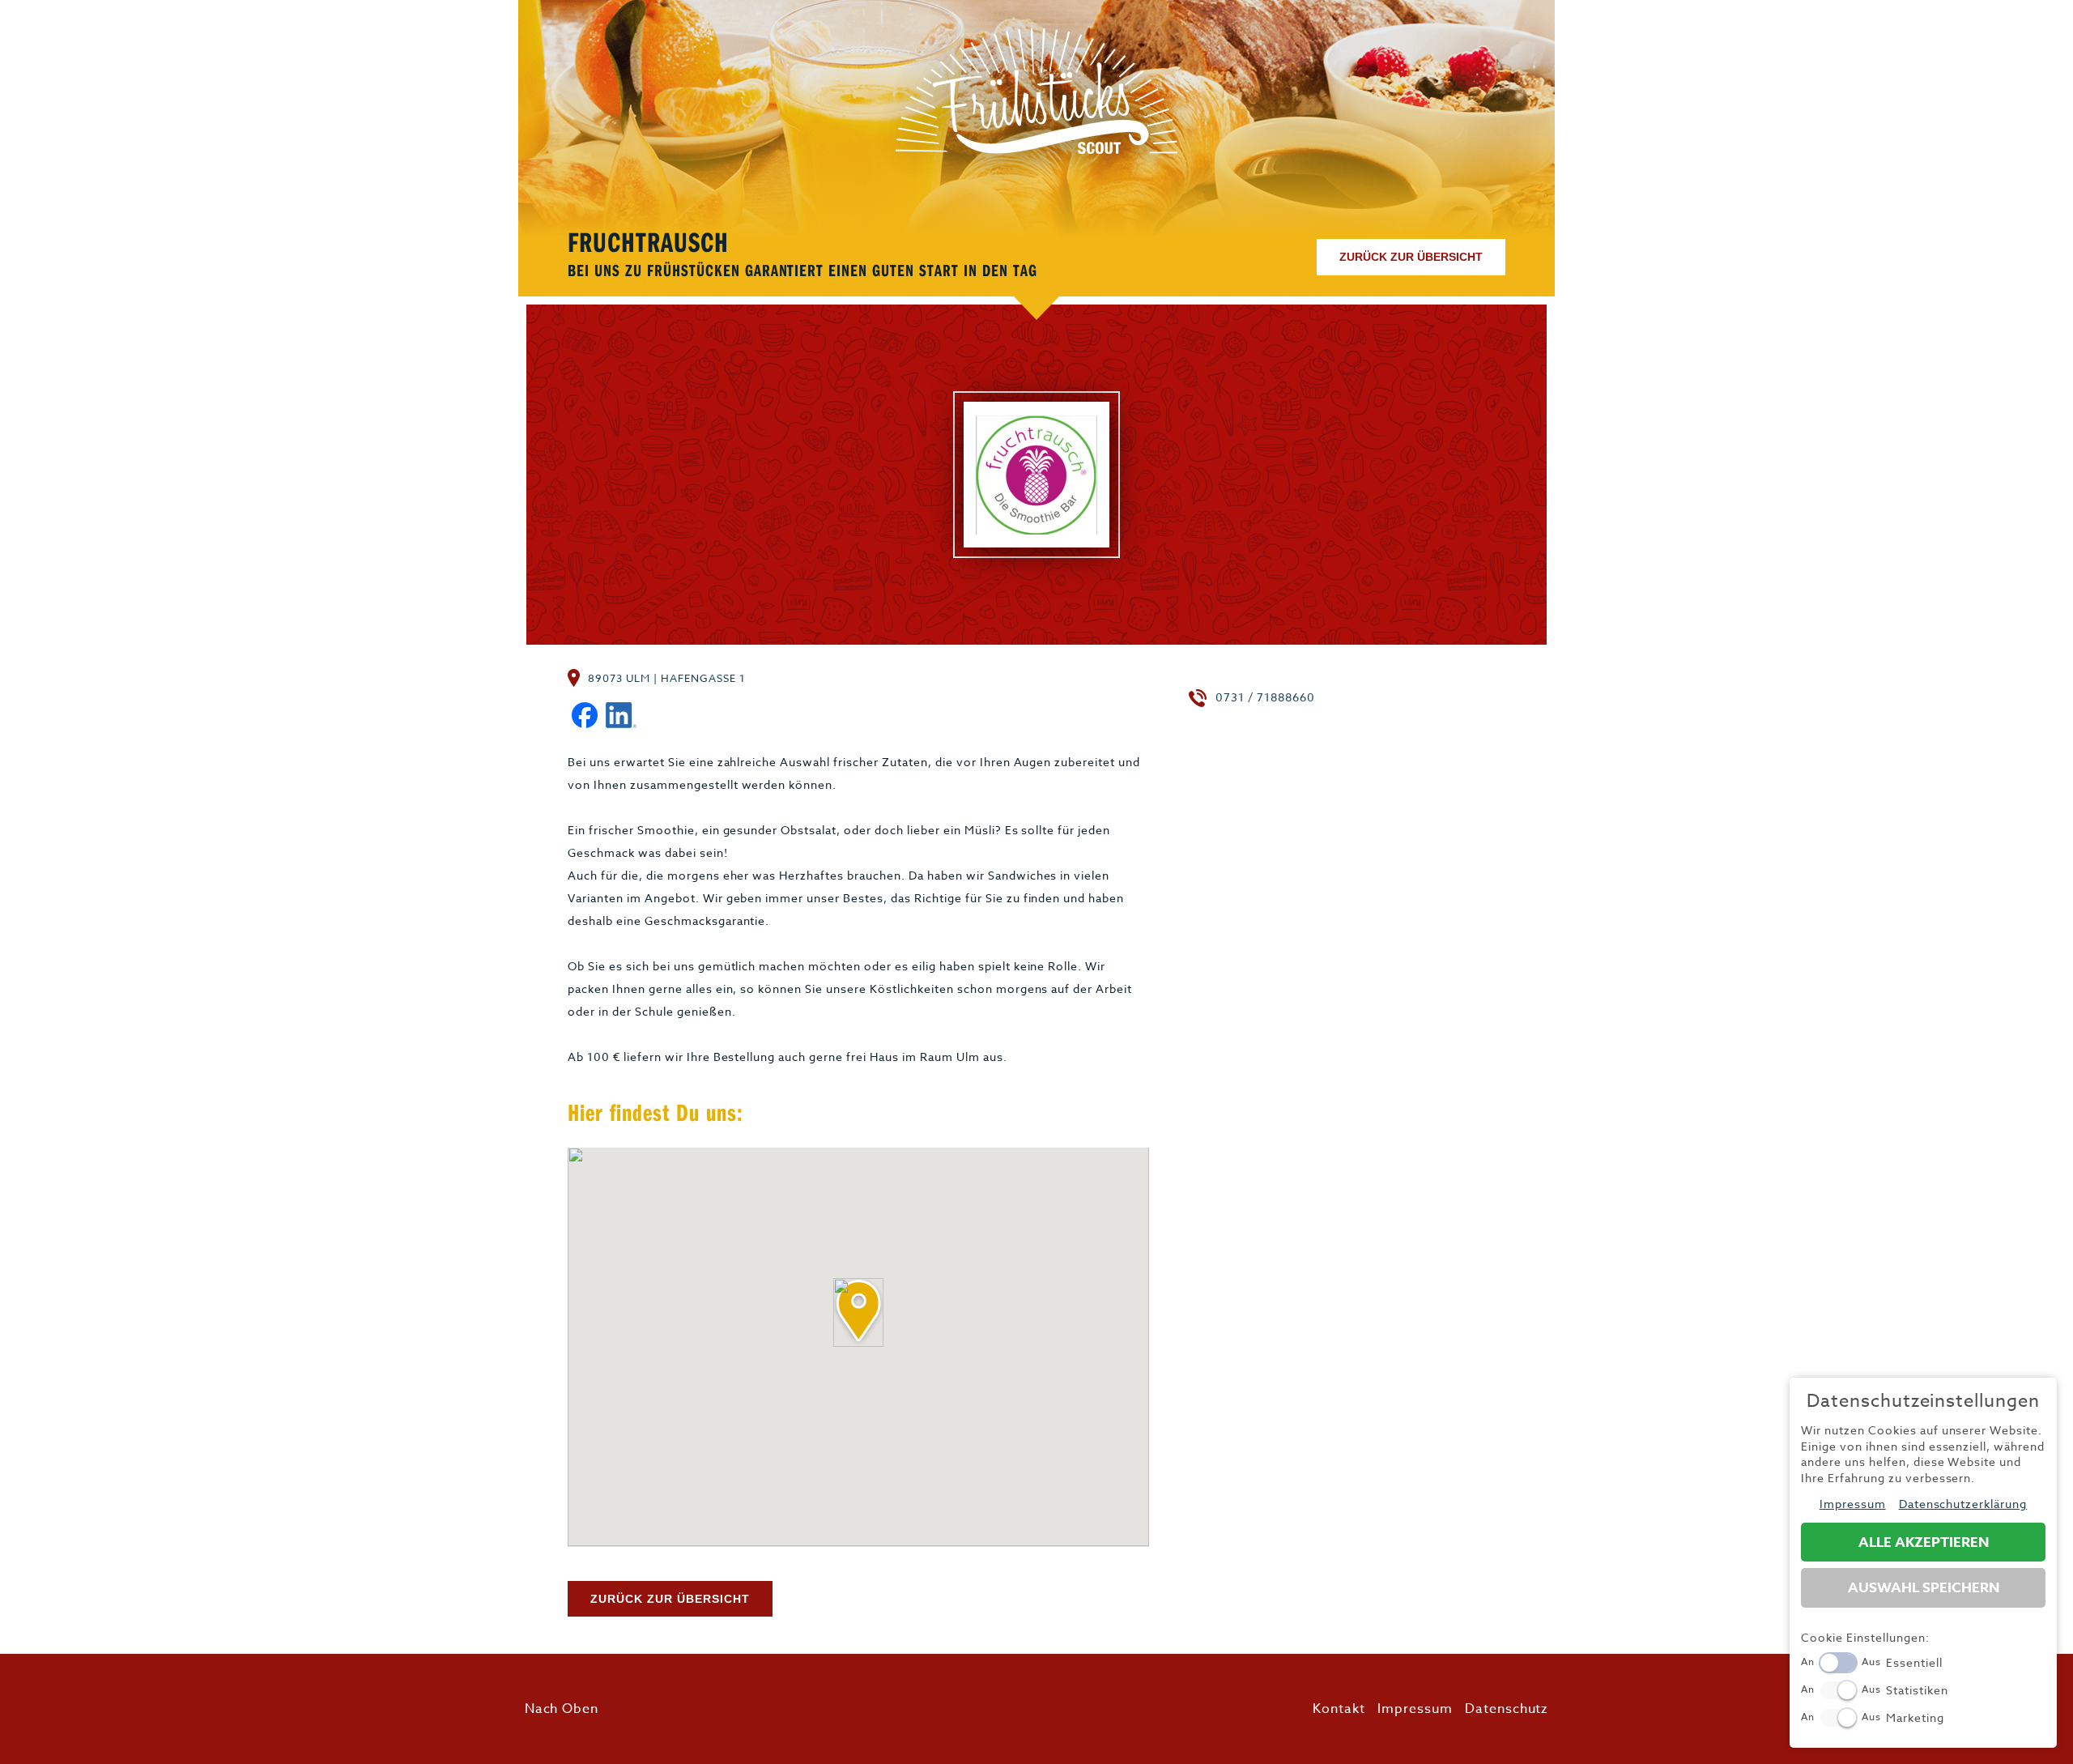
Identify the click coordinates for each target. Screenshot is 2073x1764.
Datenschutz (1507, 1709)
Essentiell (1914, 1662)
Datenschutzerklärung (1963, 1504)
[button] (858, 1312)
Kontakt (1339, 1709)
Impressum (1415, 1709)
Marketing (1915, 1717)
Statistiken (1917, 1690)
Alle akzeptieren (1924, 1542)
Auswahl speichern (1924, 1588)
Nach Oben (562, 1709)
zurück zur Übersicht (1411, 257)
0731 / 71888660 (1265, 697)
